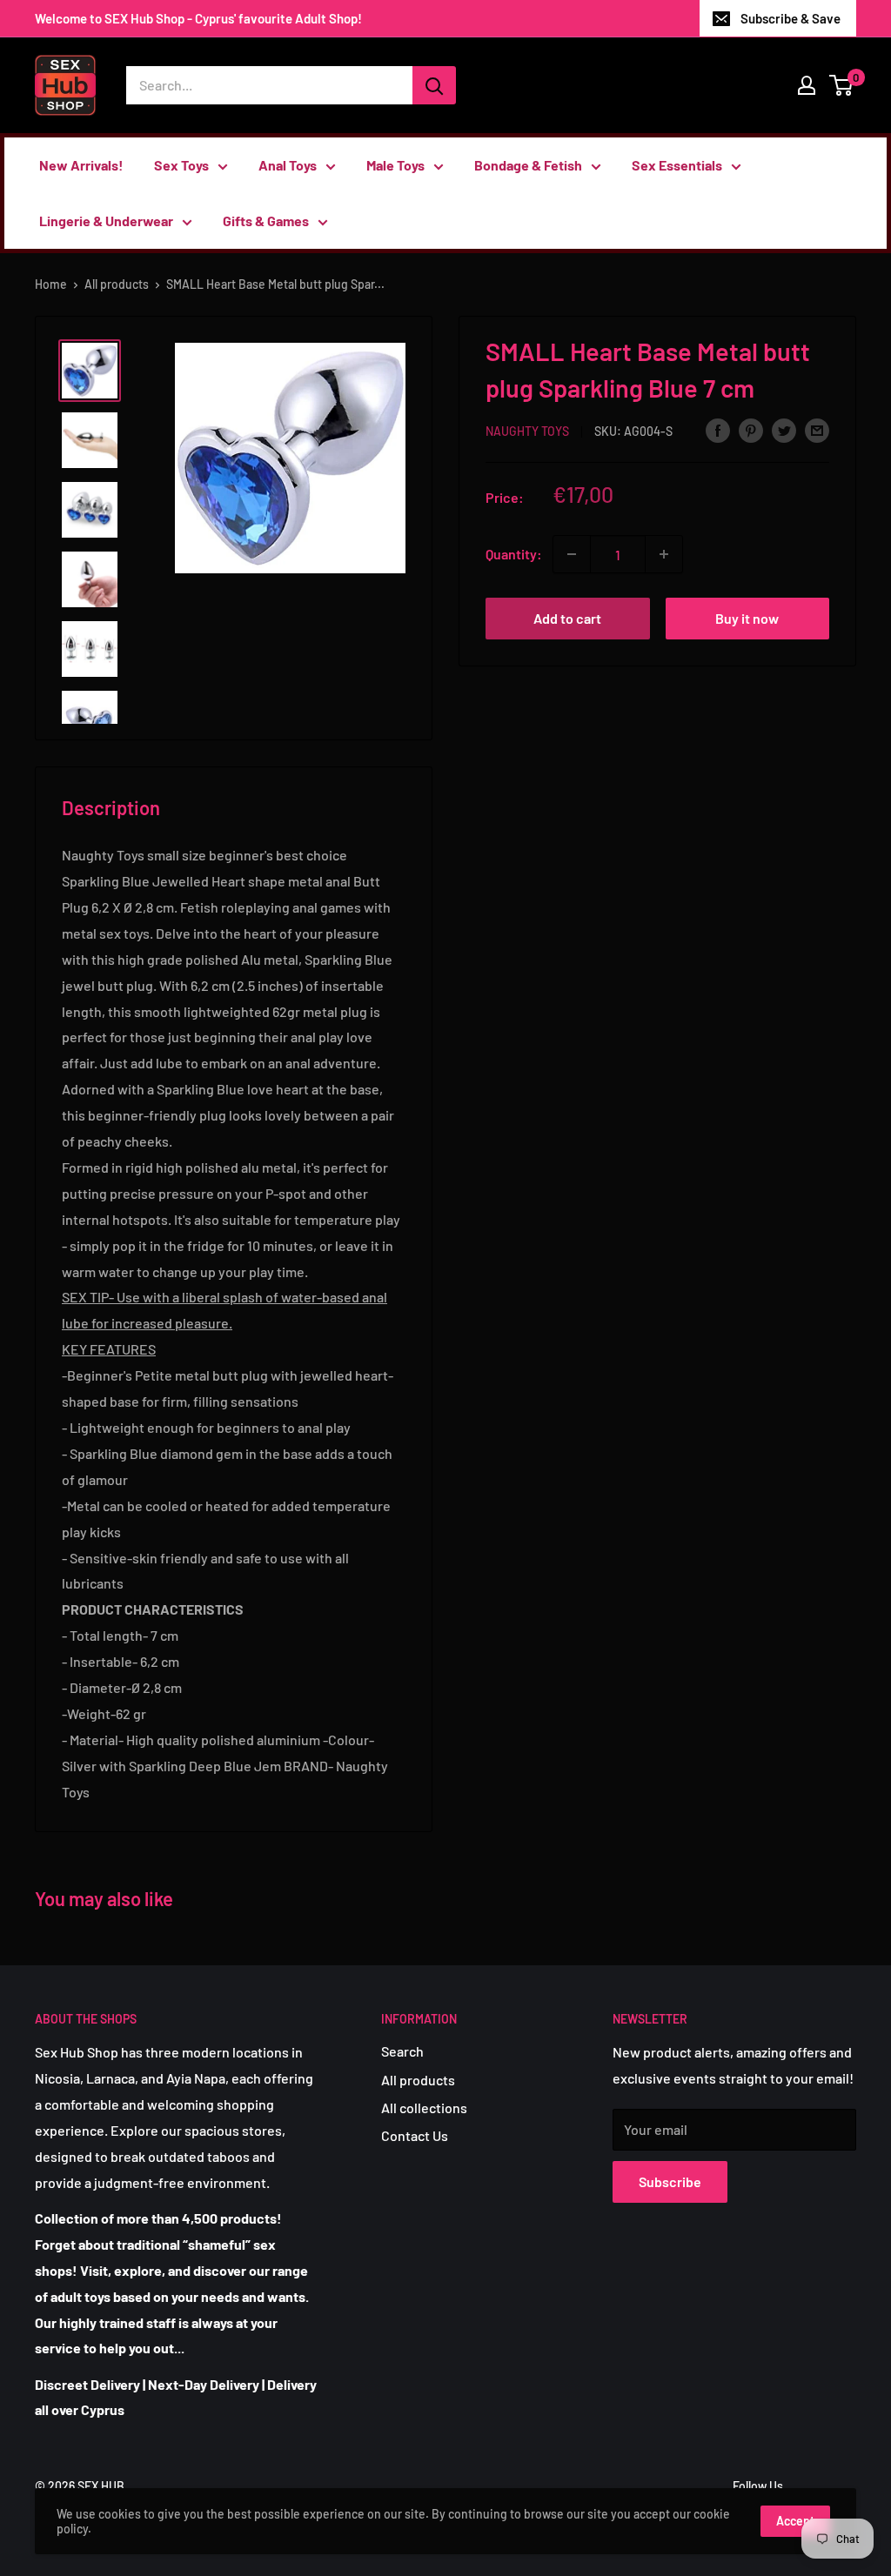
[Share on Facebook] (718, 429)
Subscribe (670, 2181)
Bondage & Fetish (528, 165)
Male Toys (395, 165)
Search (402, 2051)
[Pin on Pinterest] (751, 429)
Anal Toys (288, 165)
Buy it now (747, 618)
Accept (795, 2521)
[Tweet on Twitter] (784, 429)
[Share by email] (817, 429)
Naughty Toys (527, 431)
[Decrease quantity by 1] (572, 554)
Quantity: (514, 554)
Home (51, 284)
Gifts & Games (266, 221)
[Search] (434, 85)
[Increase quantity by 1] (664, 554)
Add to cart (567, 618)
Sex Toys (181, 165)
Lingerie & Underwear (106, 221)
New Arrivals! (81, 165)
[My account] (807, 85)
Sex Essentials (677, 165)
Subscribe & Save (791, 18)
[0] (842, 85)
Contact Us (415, 2135)
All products (117, 284)
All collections (424, 2108)
